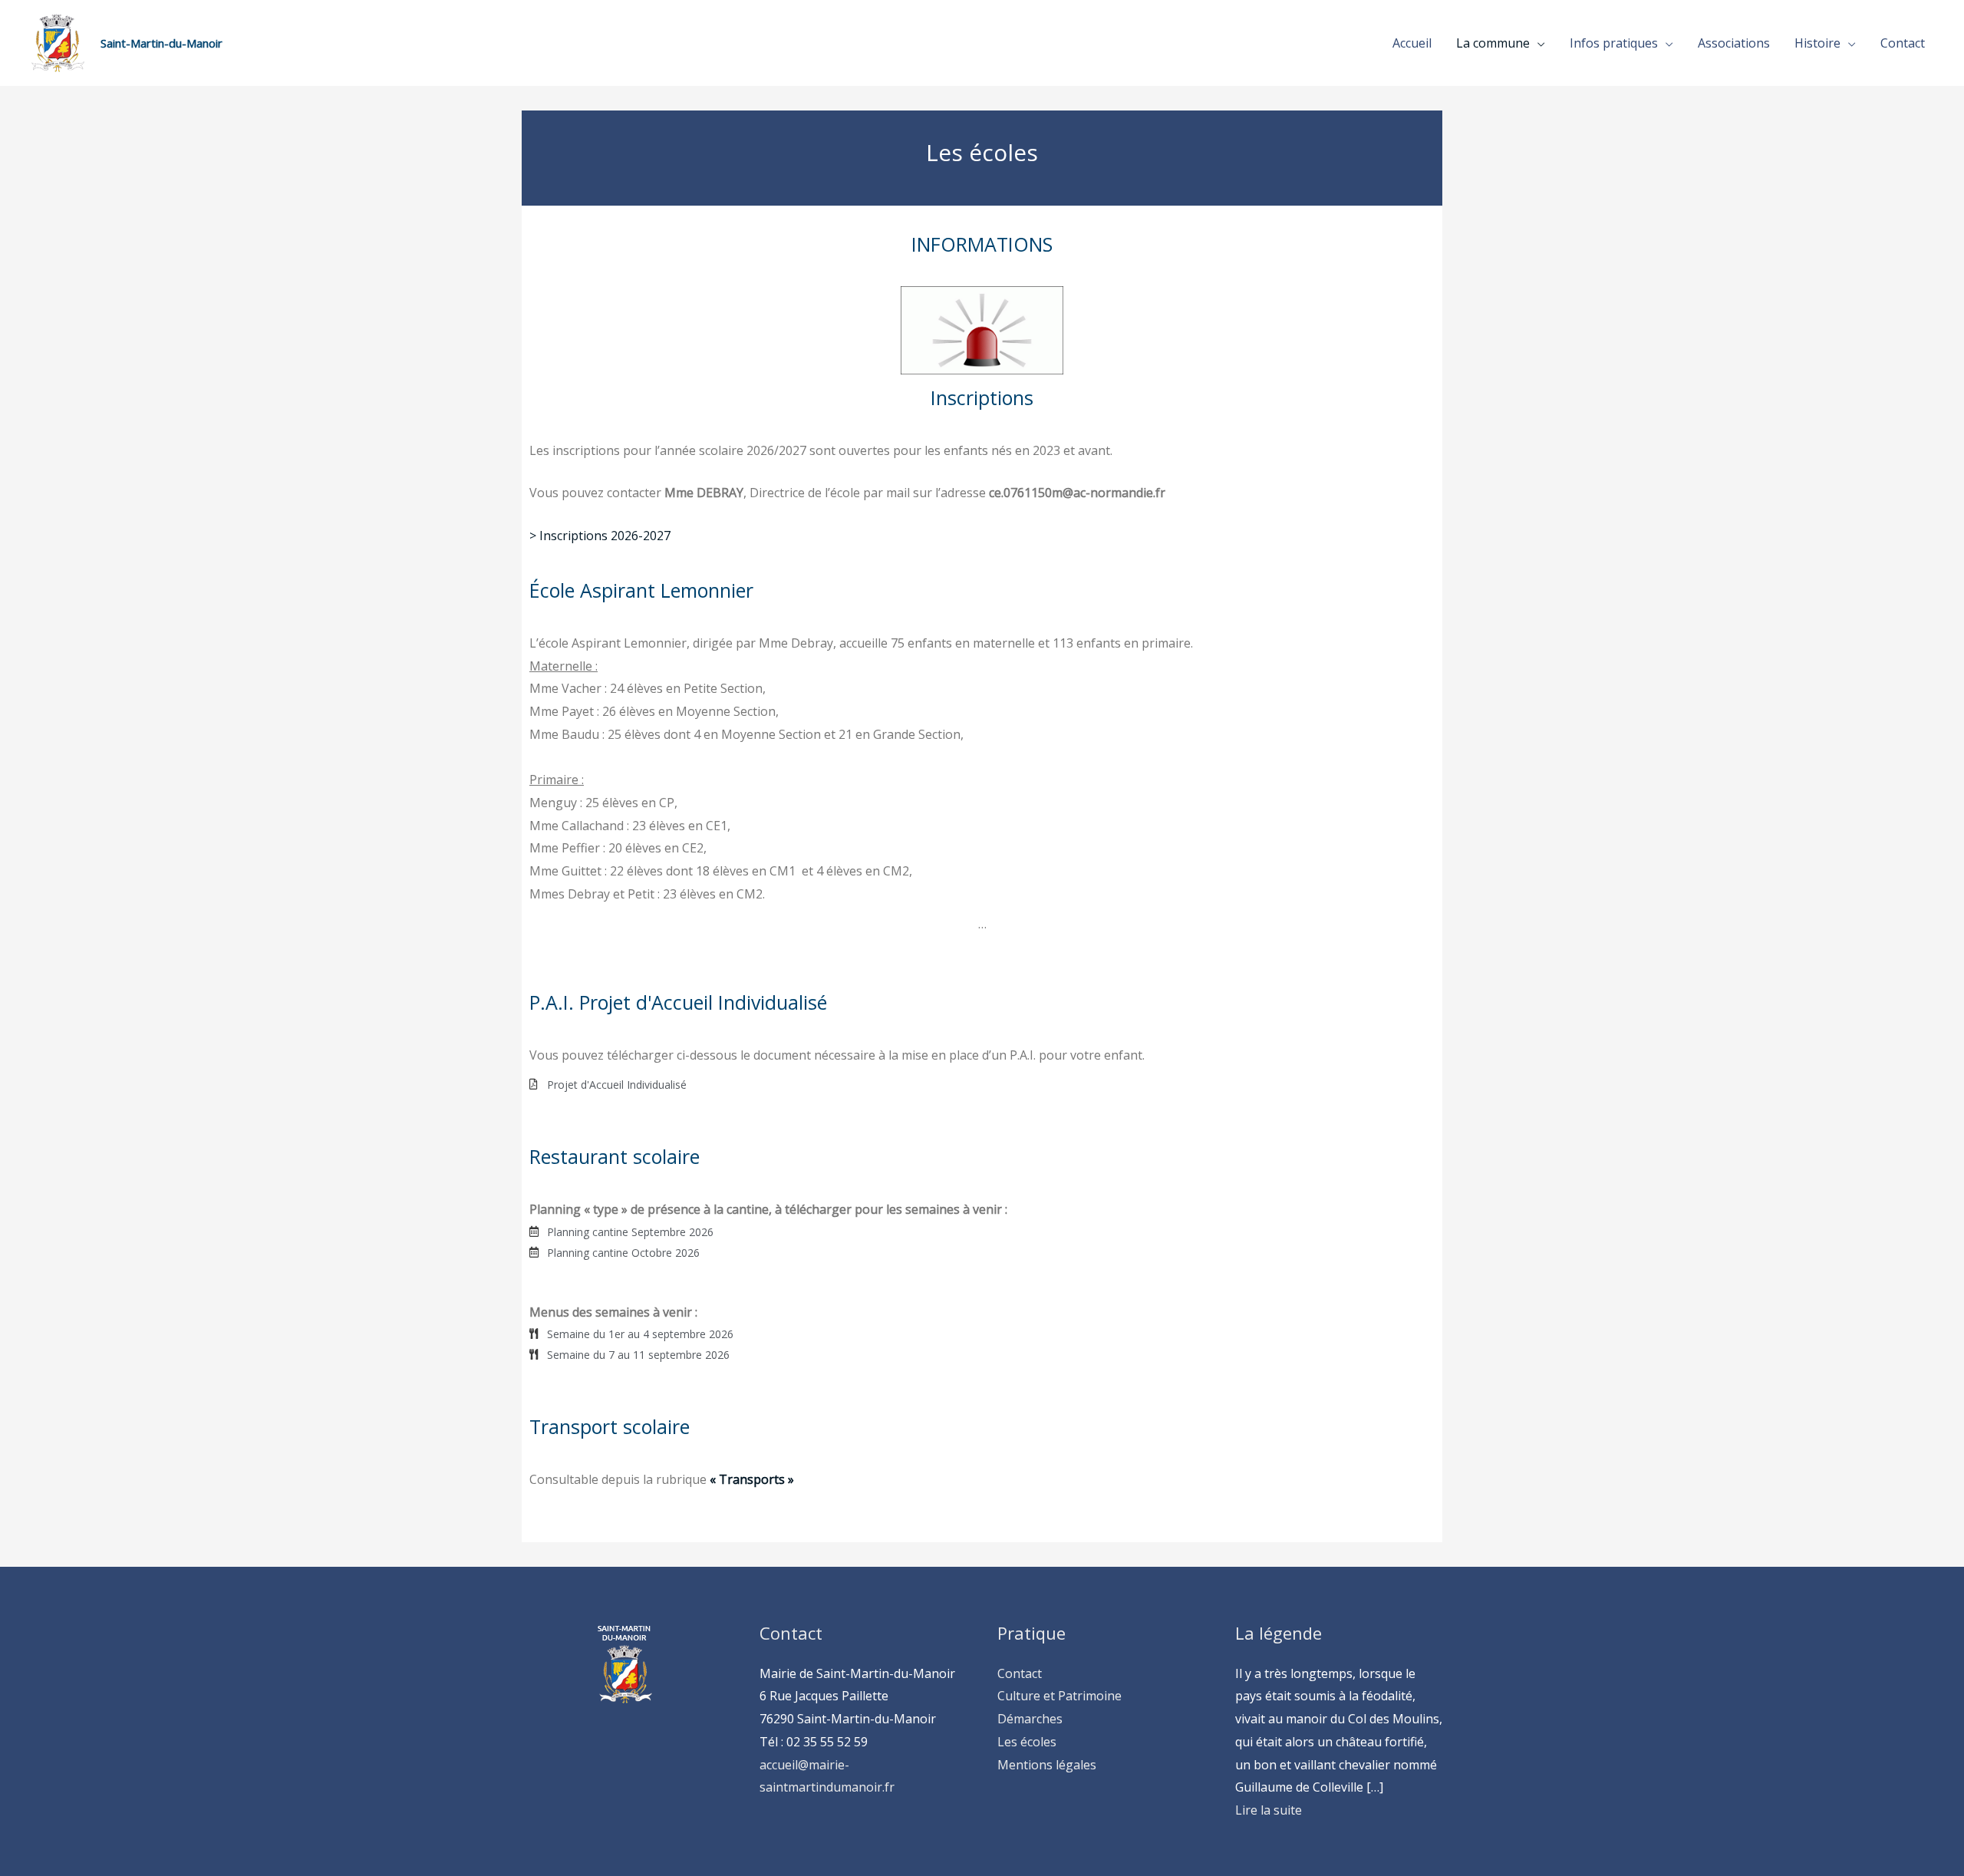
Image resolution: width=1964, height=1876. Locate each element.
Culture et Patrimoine (1059, 1696)
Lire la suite (1269, 1810)
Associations (1734, 43)
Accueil (1412, 43)
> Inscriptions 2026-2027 (600, 536)
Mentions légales (1047, 1765)
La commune (1493, 43)
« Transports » (750, 1479)
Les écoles (1027, 1742)
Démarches (1030, 1719)
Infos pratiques (1614, 43)
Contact (1903, 43)
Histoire (1817, 43)
